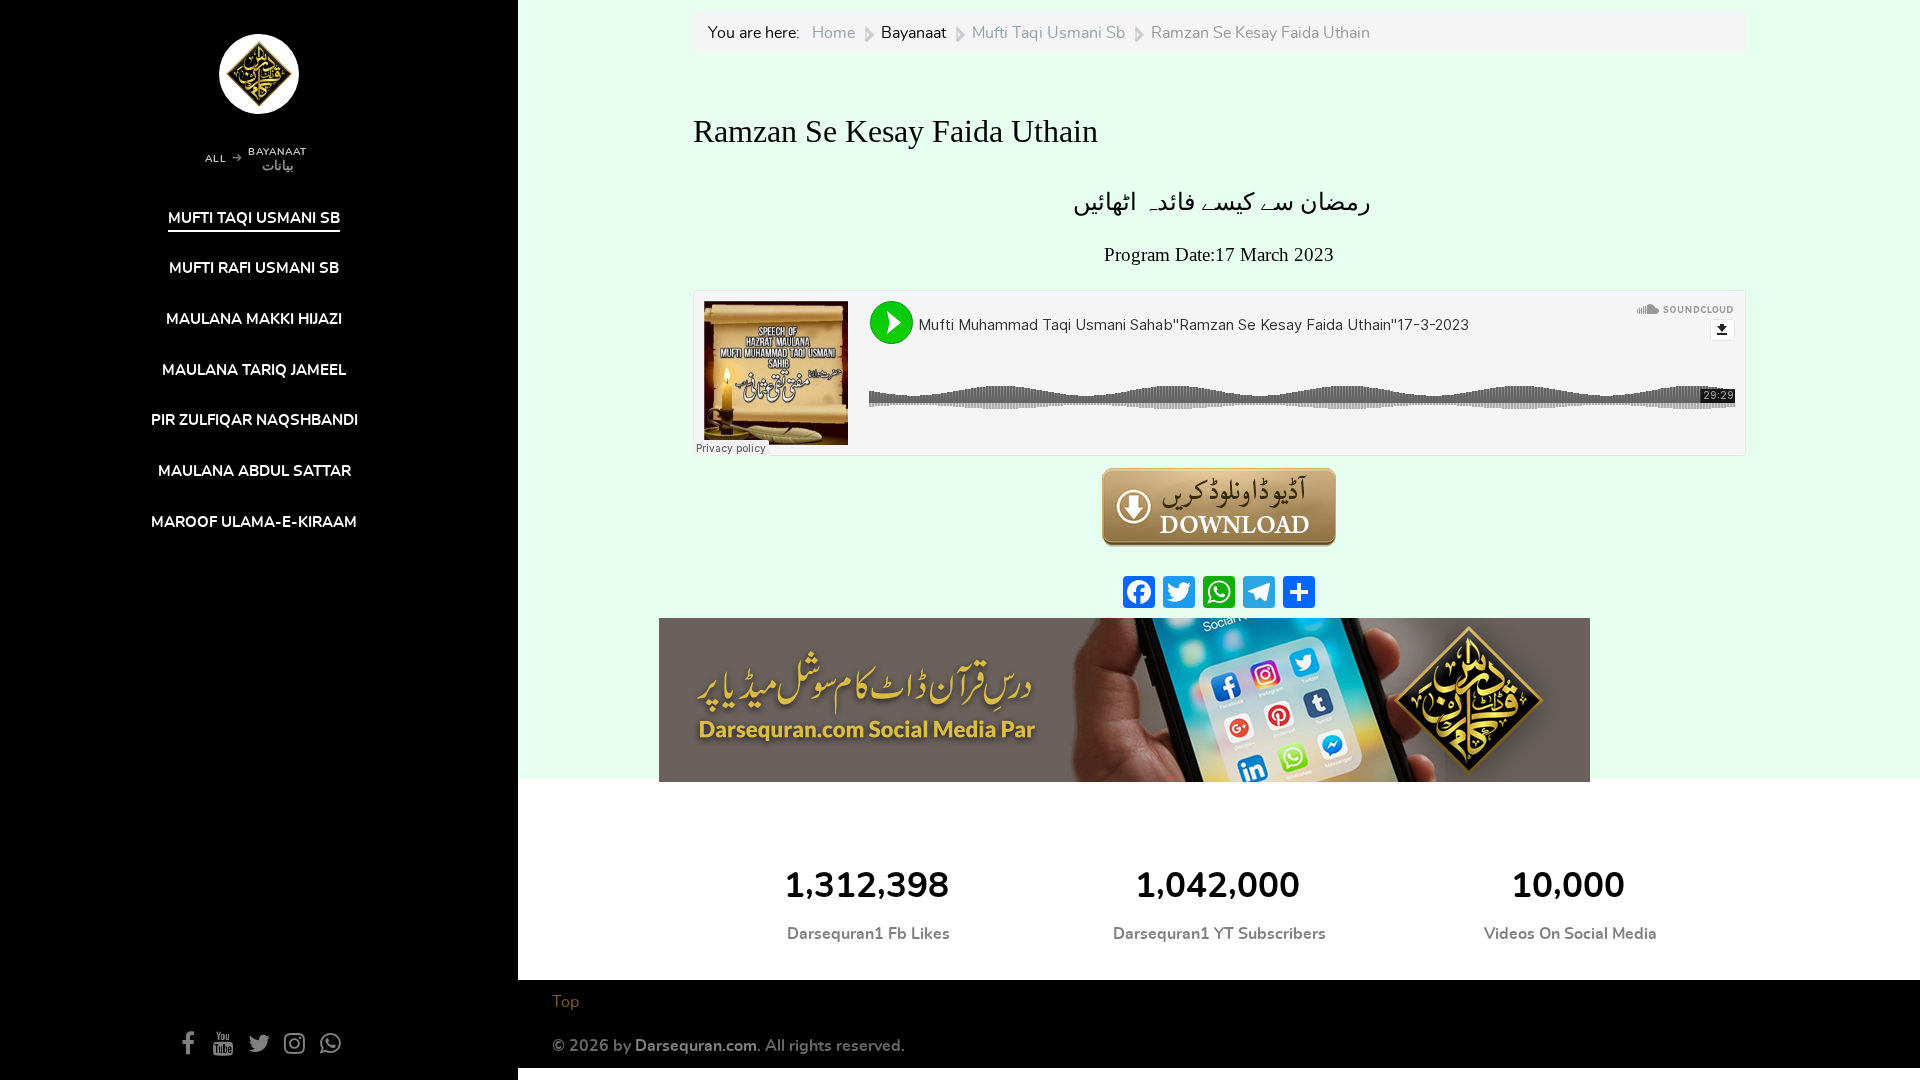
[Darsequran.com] (1124, 696)
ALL (216, 159)
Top (565, 1002)
